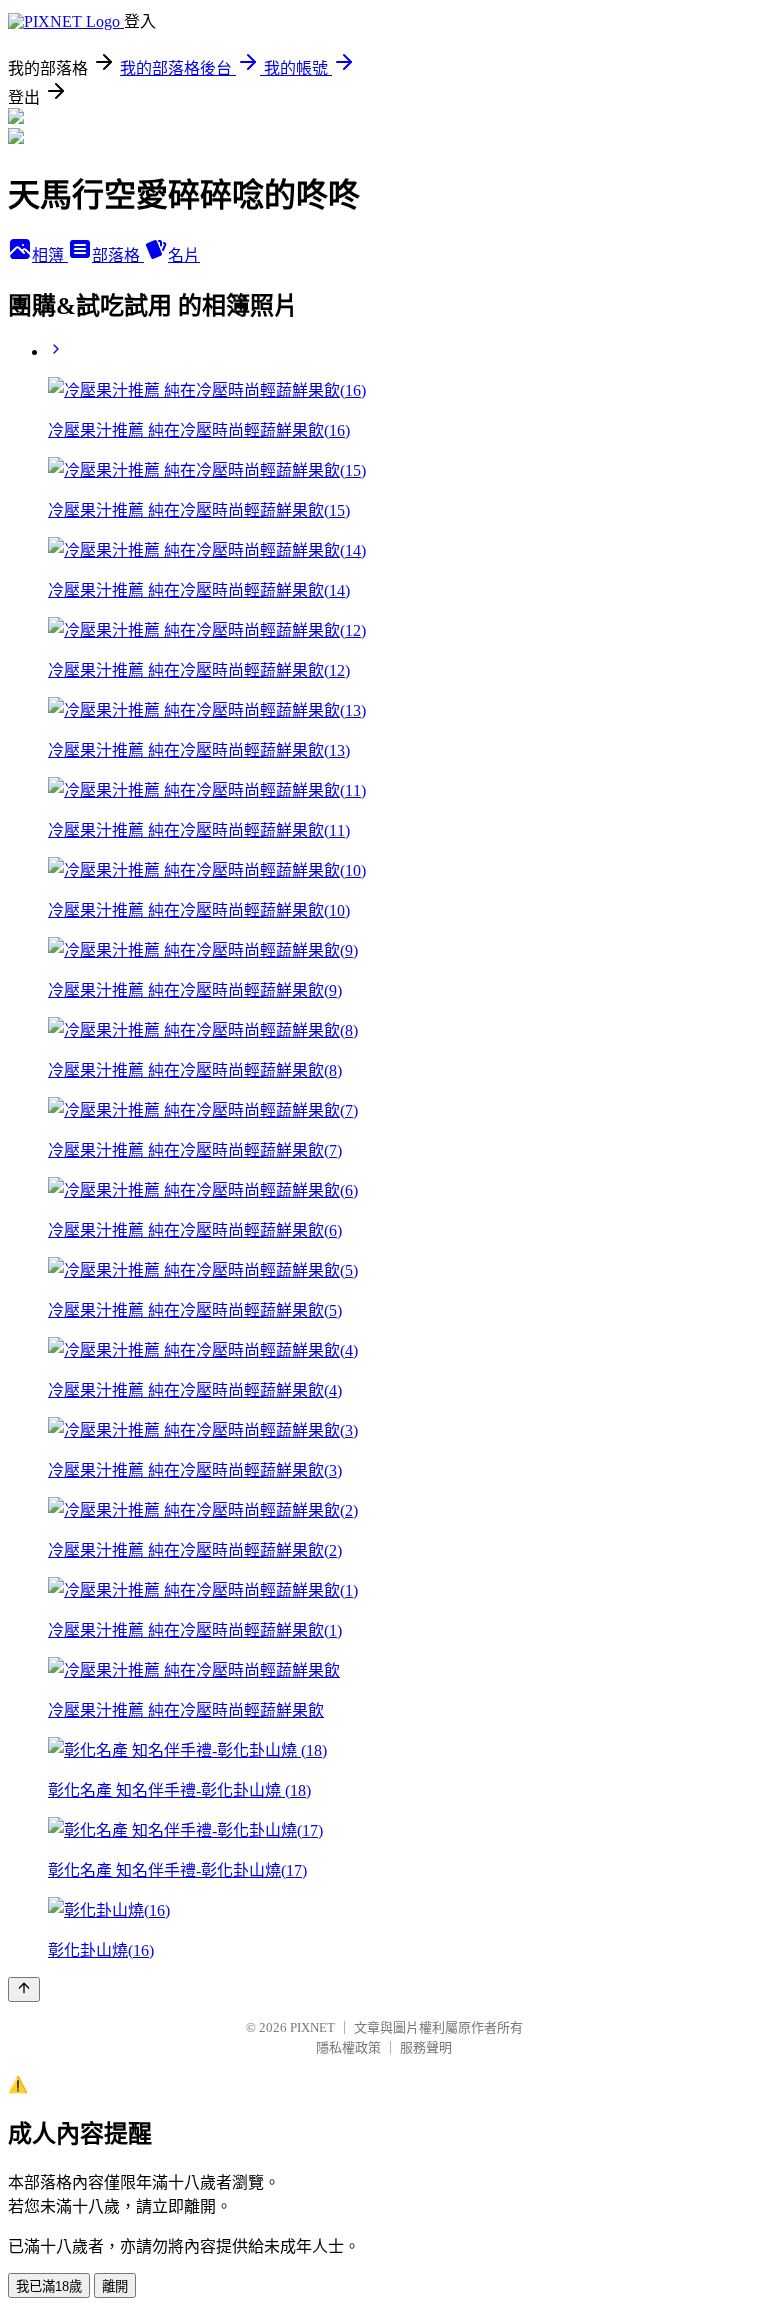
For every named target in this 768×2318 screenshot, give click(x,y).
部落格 (118, 255)
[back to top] (24, 1989)
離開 (115, 2286)
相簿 (50, 255)
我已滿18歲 (49, 2286)
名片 (184, 255)
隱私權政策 (348, 2047)
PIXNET (312, 2027)
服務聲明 (426, 2047)
